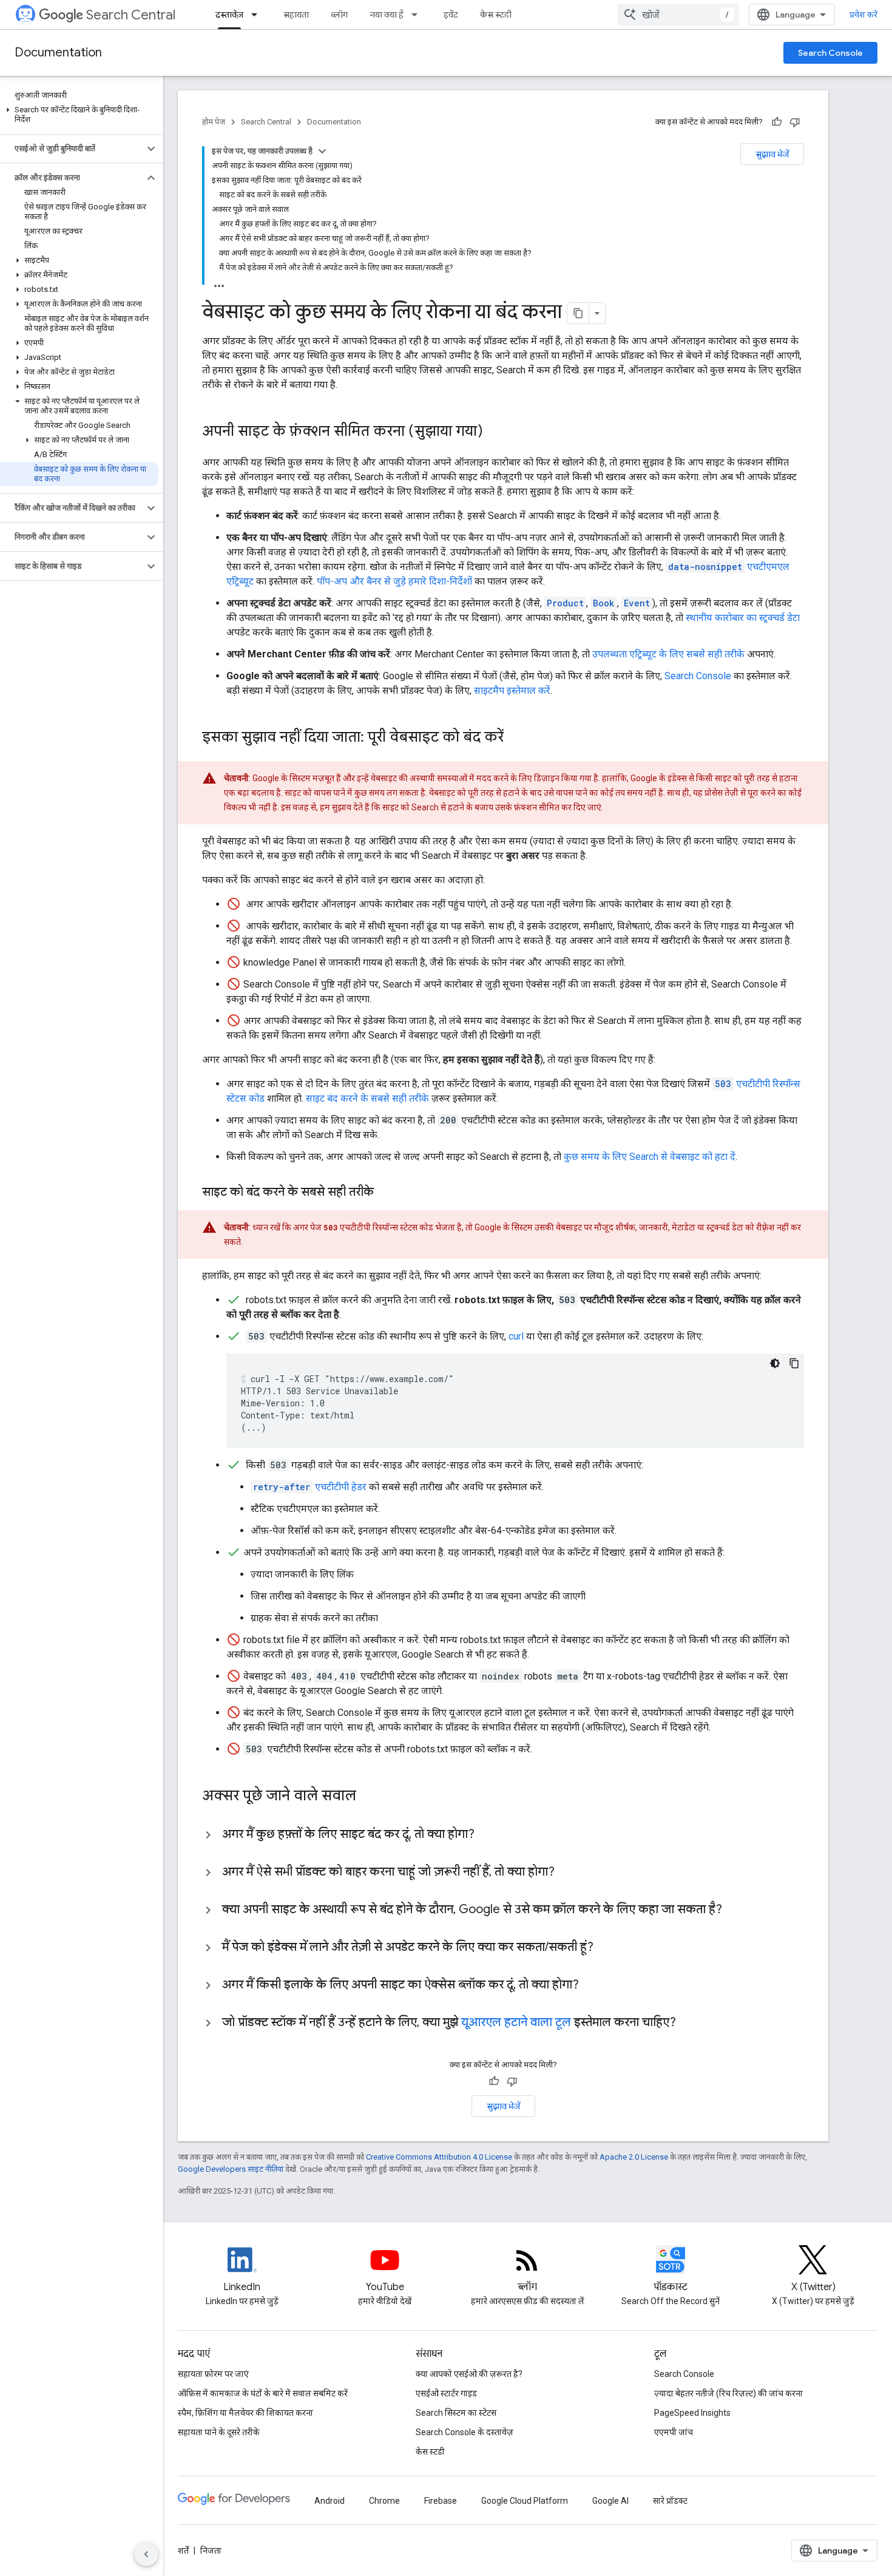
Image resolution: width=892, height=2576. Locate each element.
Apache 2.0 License (634, 2157)
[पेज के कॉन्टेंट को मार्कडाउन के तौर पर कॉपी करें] (578, 313)
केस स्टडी (496, 15)
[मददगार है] (777, 122)
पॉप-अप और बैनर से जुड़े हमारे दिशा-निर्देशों (396, 581)
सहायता (296, 15)
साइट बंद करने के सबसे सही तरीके (367, 1098)
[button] (79, 115)
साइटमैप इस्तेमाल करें (512, 690)
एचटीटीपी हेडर (310, 1487)
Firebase (441, 2501)
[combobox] (678, 15)
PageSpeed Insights (692, 2413)
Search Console (830, 53)
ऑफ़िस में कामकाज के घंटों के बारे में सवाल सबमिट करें (263, 2393)
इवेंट (451, 15)
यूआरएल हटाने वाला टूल (516, 2022)
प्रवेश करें (863, 15)
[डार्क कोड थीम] (775, 1363)
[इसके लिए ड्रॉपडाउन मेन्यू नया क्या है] (418, 15)
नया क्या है (387, 15)
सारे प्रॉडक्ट (670, 2501)
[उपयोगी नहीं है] (795, 122)
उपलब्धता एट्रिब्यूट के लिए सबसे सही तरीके (668, 654)
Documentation (58, 53)
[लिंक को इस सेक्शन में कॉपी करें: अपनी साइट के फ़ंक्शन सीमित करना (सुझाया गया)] (499, 432)
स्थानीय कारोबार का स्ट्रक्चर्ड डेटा (743, 618)
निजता (211, 2551)
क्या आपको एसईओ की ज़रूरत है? (469, 2374)
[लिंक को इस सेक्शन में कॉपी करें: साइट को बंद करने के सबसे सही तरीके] (386, 1193)
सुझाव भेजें (772, 154)
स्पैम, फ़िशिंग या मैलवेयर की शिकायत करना (245, 2413)
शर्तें (183, 2551)
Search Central (131, 15)
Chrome (384, 2501)
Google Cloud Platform (525, 2501)
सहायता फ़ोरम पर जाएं (213, 2374)
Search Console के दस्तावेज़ (465, 2432)
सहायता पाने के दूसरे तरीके (219, 2432)
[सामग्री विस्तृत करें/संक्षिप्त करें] (322, 151)
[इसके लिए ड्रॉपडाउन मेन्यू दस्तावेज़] (258, 15)
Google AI (610, 2501)
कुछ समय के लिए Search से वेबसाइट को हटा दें (650, 1157)
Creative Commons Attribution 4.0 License (439, 2157)
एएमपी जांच (674, 2432)
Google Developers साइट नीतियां (231, 2169)
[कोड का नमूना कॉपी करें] (794, 1363)
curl (516, 1336)
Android (329, 2501)
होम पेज (214, 122)
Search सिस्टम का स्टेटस (456, 2413)
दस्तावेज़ (229, 15)
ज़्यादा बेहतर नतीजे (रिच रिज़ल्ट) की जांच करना (728, 2393)
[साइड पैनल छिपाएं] (146, 2554)
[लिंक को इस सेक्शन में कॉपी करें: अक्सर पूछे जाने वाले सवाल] (372, 1797)
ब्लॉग (339, 15)
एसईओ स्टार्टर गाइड (446, 2393)
